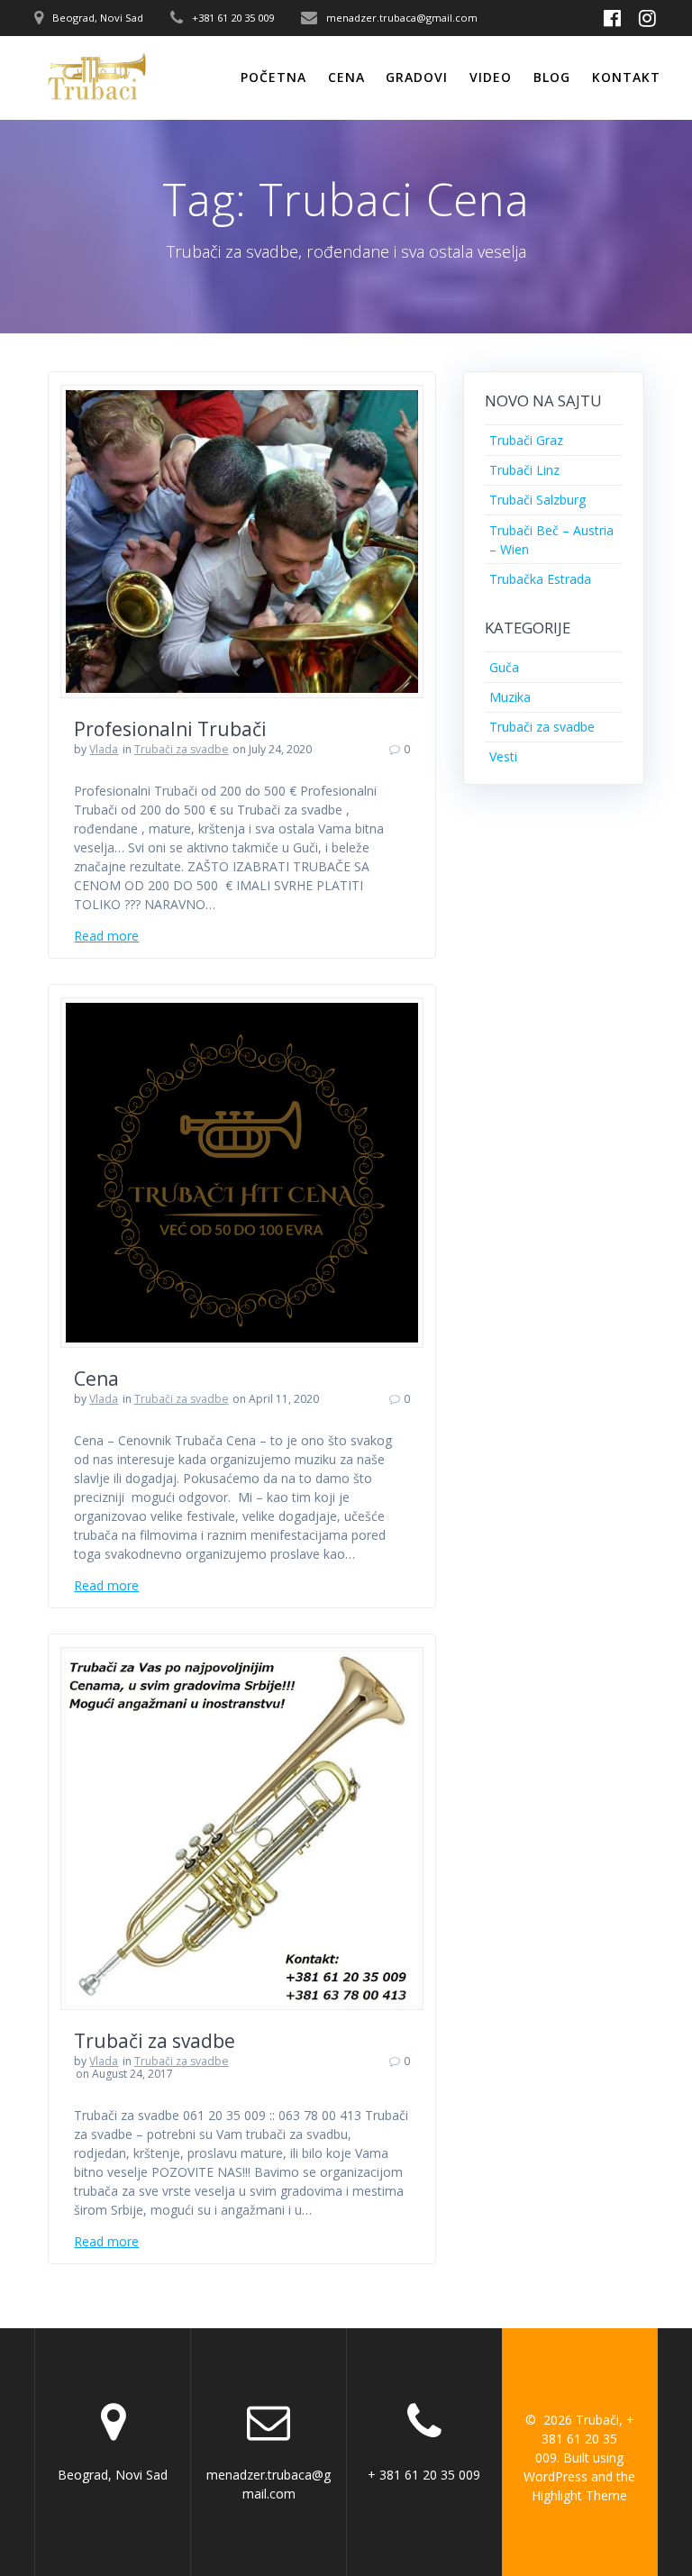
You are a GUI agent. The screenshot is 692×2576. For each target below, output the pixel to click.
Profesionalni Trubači (170, 729)
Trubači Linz (524, 470)
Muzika (510, 697)
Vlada (104, 749)
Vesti (503, 756)
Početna (273, 77)
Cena (346, 77)
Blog (552, 77)
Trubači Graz (526, 440)
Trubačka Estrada (540, 579)
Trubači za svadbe (182, 749)
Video (491, 77)
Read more (106, 936)
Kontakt (626, 77)
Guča (504, 667)
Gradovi (417, 77)
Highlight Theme (579, 2495)
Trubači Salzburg (537, 500)
